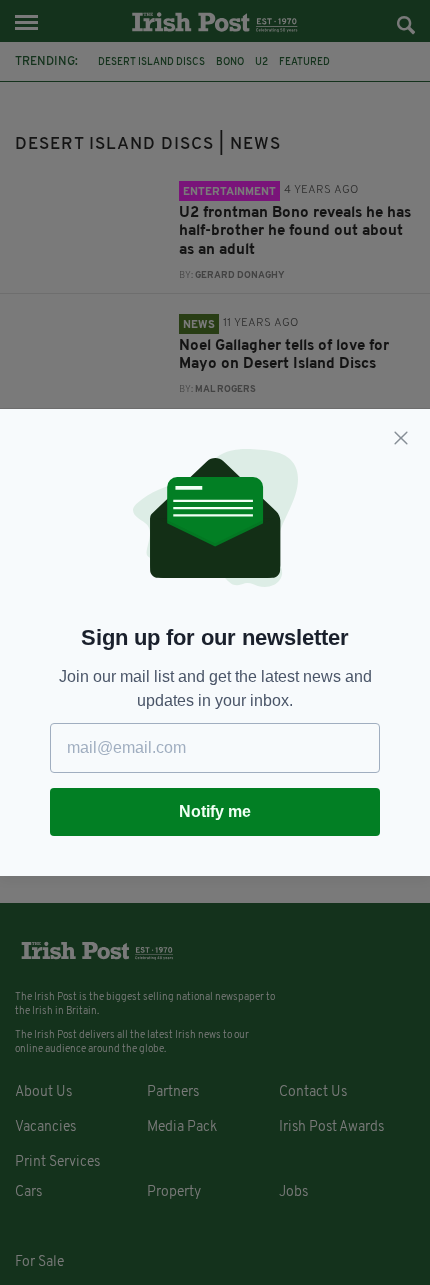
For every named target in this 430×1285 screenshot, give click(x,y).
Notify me (215, 811)
